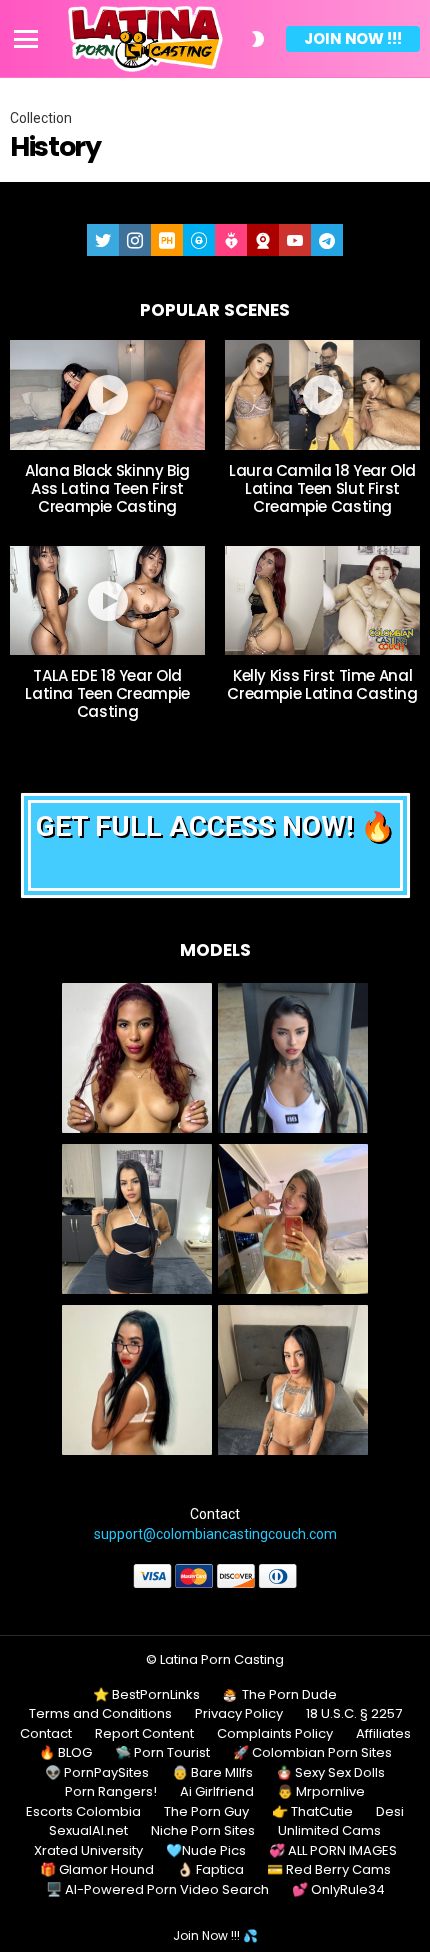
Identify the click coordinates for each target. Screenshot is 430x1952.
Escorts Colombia (83, 1812)
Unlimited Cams (329, 1831)
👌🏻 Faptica (210, 1870)
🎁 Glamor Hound (97, 1870)
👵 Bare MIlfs (212, 1773)
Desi (390, 1812)
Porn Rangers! (111, 1792)
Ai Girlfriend (217, 1792)
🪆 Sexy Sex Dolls (330, 1773)
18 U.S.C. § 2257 (354, 1714)
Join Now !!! (353, 38)
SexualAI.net (88, 1831)
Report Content (144, 1734)
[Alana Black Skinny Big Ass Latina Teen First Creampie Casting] (107, 395)
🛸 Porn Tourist (162, 1753)
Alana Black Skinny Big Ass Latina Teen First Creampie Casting (107, 488)
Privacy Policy (239, 1714)
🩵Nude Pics (206, 1851)
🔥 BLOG (65, 1753)
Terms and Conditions (100, 1714)
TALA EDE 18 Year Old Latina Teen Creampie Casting (107, 693)
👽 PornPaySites (97, 1773)
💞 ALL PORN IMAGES (333, 1851)
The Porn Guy (206, 1812)
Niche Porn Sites (203, 1831)
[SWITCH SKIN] (258, 39)
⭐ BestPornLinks (146, 1695)
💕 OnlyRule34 (338, 1890)
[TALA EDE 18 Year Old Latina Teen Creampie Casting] (107, 601)
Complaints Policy (275, 1734)
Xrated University (88, 1851)
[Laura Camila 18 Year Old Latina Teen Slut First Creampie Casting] (322, 395)
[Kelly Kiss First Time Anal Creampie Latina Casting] (322, 601)
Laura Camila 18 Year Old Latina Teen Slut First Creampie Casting (322, 488)
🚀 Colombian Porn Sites (312, 1753)
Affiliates (383, 1734)
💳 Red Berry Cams (329, 1870)
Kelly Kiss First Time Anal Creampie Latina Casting (322, 684)
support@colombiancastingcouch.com (215, 1534)
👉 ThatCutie (312, 1812)
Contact (46, 1734)
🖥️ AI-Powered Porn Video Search (157, 1890)
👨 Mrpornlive (321, 1792)
